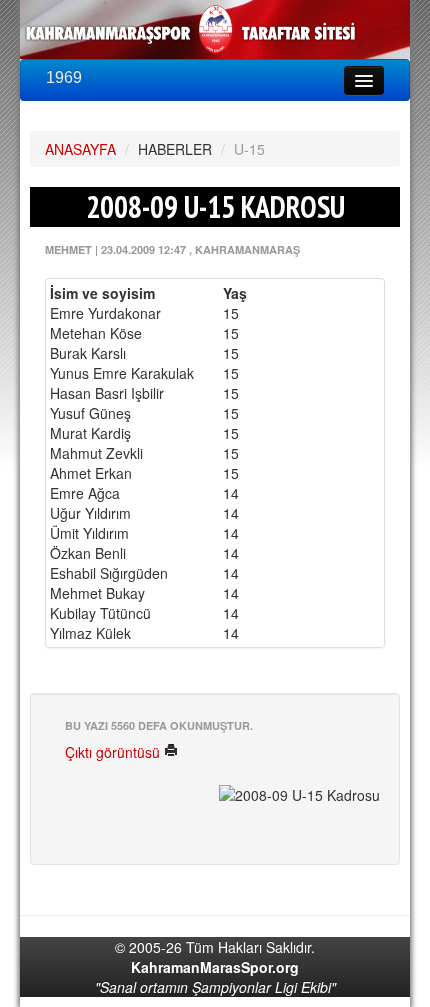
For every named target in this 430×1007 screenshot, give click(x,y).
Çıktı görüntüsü (114, 752)
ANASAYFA (80, 149)
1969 (64, 77)
